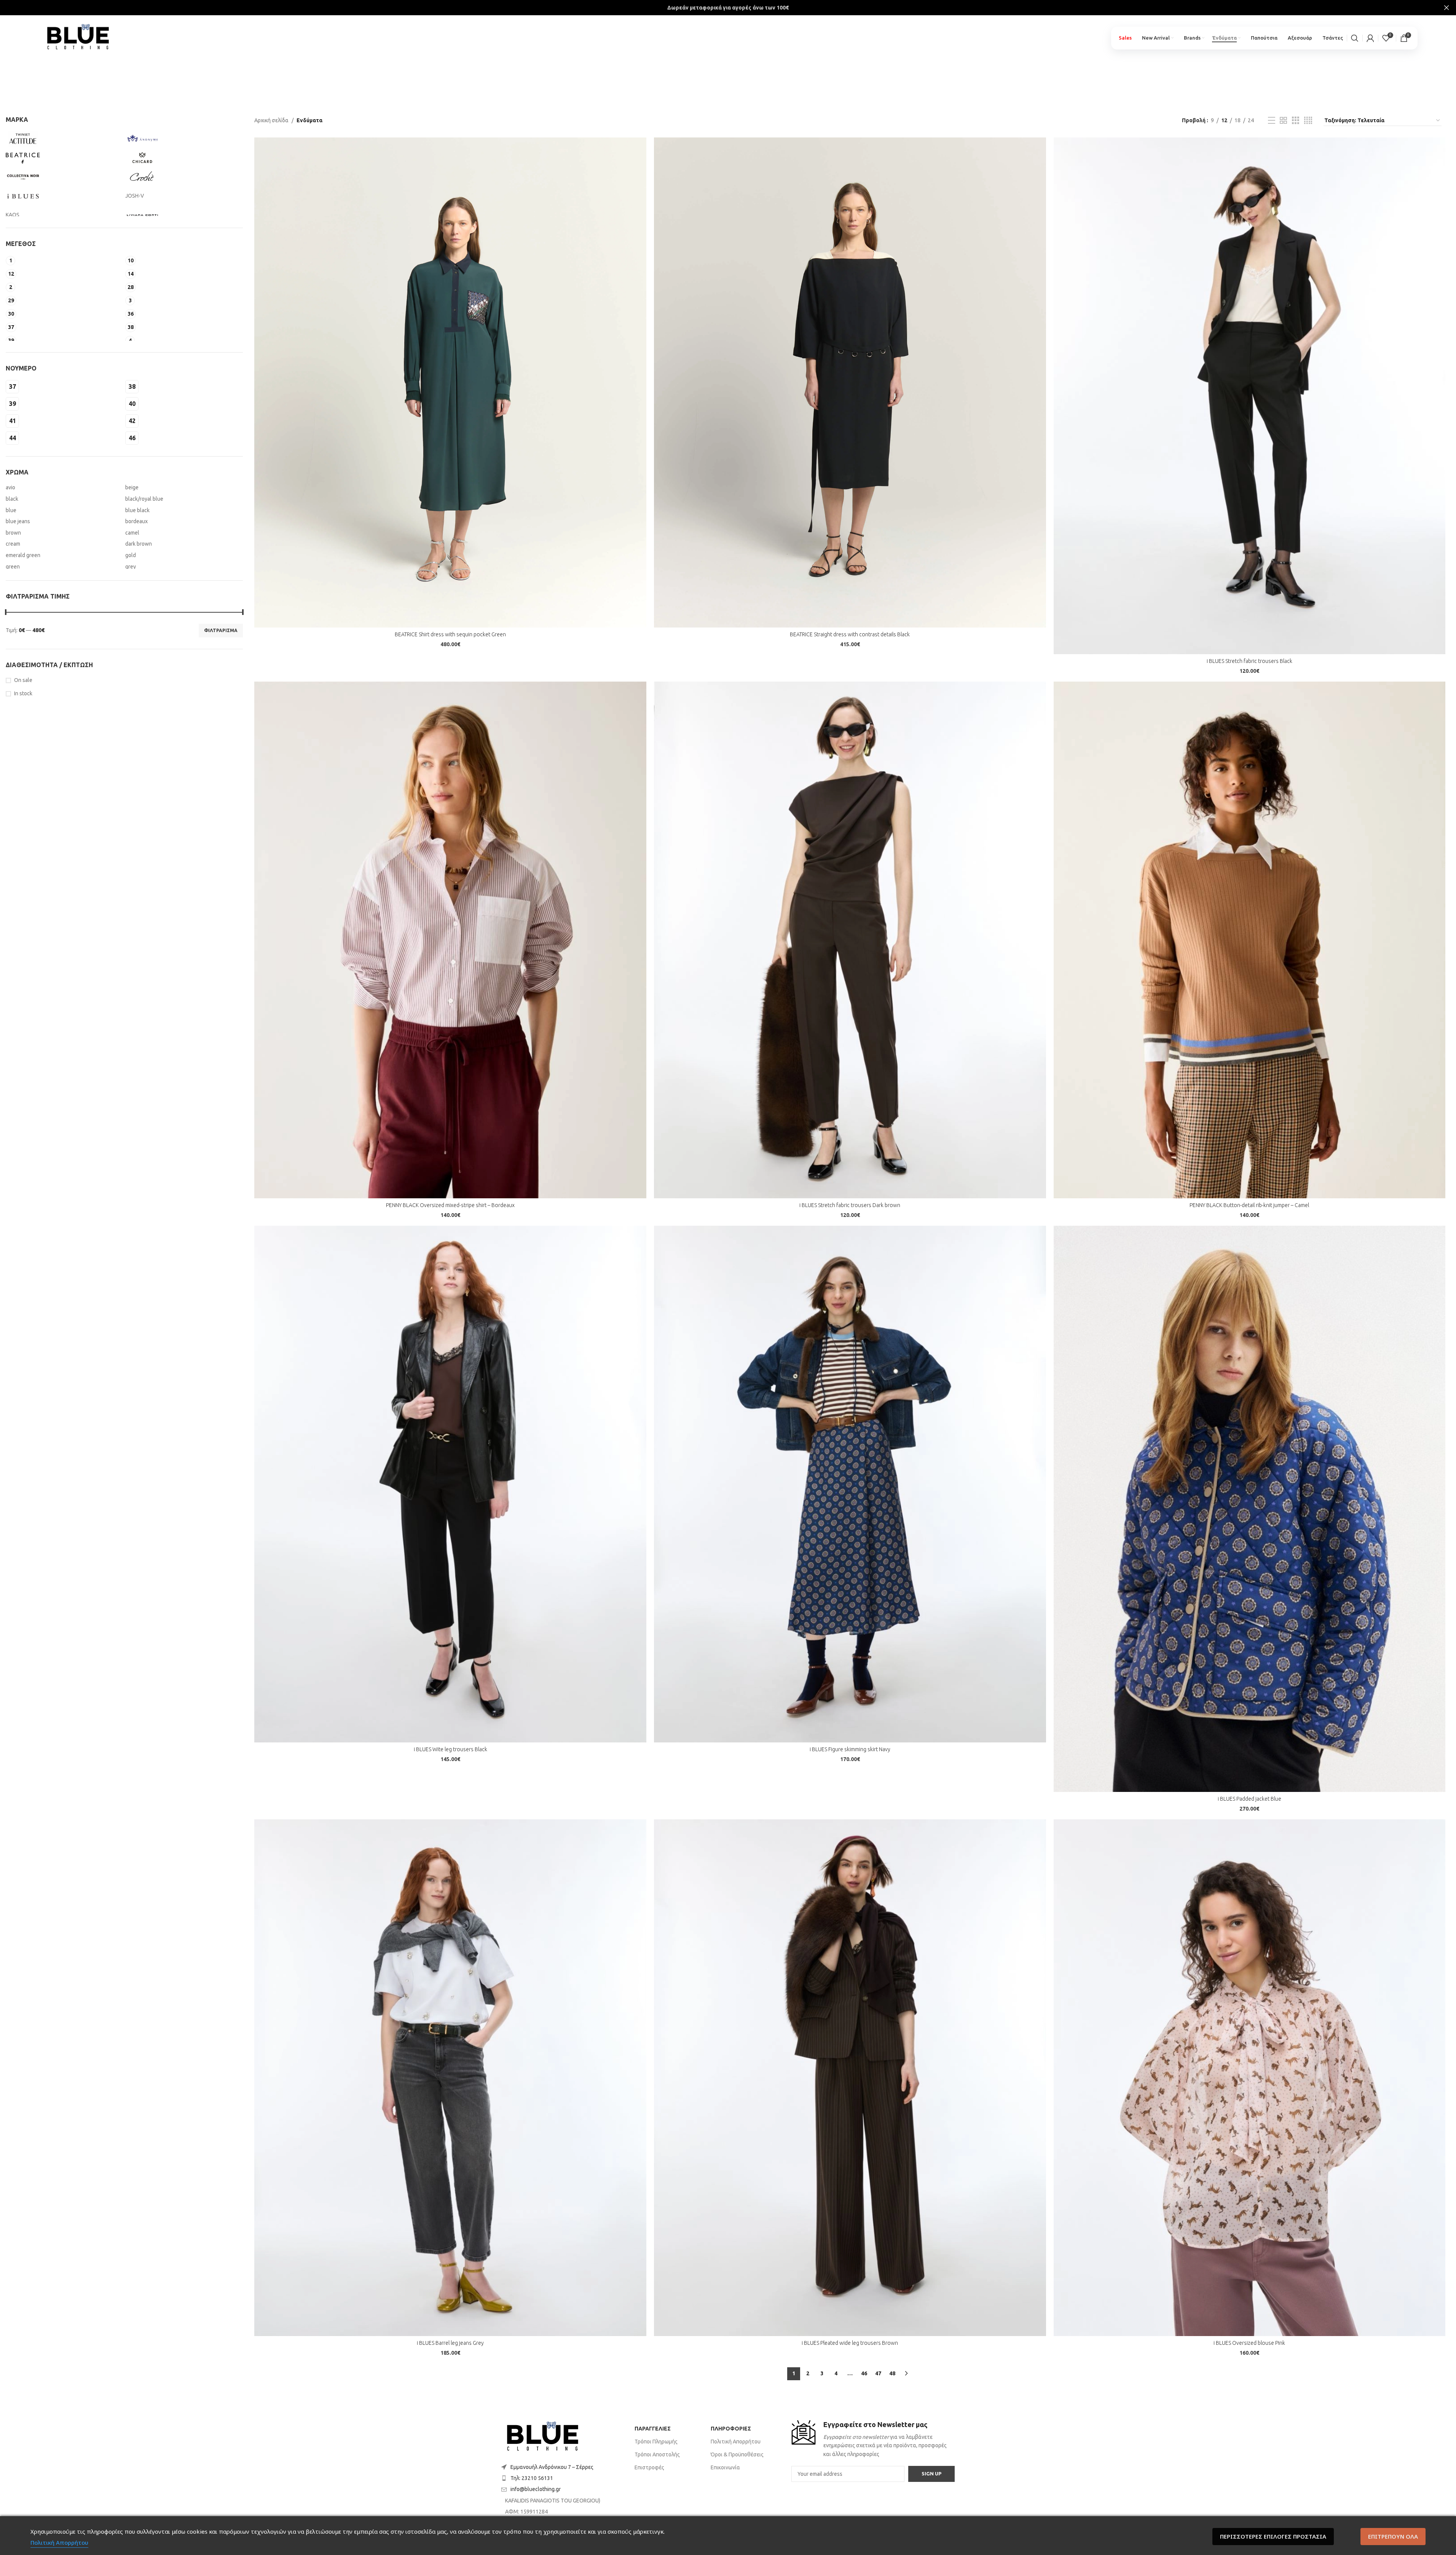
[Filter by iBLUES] (64, 196)
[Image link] (543, 2437)
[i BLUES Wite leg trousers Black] (450, 1484)
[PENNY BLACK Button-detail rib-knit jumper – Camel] (1250, 940)
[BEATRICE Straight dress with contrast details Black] (850, 382)
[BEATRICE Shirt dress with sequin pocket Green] (450, 382)
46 (864, 2373)
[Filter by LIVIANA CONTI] (183, 215)
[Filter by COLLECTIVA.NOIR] (64, 177)
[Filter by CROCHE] (183, 177)
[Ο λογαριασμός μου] (1370, 38)
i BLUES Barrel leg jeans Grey (450, 2343)
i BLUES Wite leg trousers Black (451, 1749)
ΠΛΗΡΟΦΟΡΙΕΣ (731, 2429)
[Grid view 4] (1308, 121)
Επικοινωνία (725, 2467)
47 (878, 2373)
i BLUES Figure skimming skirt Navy (850, 1749)
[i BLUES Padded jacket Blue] (1250, 1509)
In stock (23, 693)
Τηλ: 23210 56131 (532, 2478)
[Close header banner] (1446, 8)
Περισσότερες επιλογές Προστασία (1273, 2536)
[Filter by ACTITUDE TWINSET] (64, 139)
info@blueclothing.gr (536, 2489)
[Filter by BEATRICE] (64, 158)
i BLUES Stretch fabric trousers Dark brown (850, 1205)
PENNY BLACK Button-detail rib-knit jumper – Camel (1249, 1205)
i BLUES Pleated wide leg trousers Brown (850, 2343)
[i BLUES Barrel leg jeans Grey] (450, 2078)
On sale (23, 680)
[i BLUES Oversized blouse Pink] (1250, 2078)
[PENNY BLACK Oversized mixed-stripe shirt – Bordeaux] (450, 940)
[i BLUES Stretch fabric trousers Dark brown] (850, 940)
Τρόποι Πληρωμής (656, 2442)
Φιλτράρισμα (221, 630)
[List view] (1272, 121)
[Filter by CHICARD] (183, 158)
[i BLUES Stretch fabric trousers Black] (1250, 396)
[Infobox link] (873, 2439)
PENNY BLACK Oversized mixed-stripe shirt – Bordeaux (450, 1205)
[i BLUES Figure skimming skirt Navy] (850, 1484)
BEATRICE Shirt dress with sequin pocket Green (450, 634)
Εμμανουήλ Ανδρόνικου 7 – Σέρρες (552, 2467)
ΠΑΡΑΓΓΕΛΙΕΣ (653, 2429)
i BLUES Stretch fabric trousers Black (1249, 661)
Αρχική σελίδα (271, 120)
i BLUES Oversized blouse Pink (1249, 2343)
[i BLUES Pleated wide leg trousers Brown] (850, 2078)
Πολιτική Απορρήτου (736, 2442)
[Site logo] (78, 35)
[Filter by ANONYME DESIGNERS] (183, 139)
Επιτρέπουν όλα (1393, 2536)
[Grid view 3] (1296, 121)
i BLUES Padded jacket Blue (1249, 1799)
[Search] (1355, 38)
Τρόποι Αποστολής (657, 2454)
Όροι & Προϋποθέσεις (737, 2454)
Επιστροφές (649, 2467)
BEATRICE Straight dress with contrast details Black (850, 634)
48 (892, 2373)
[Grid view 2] (1283, 121)
